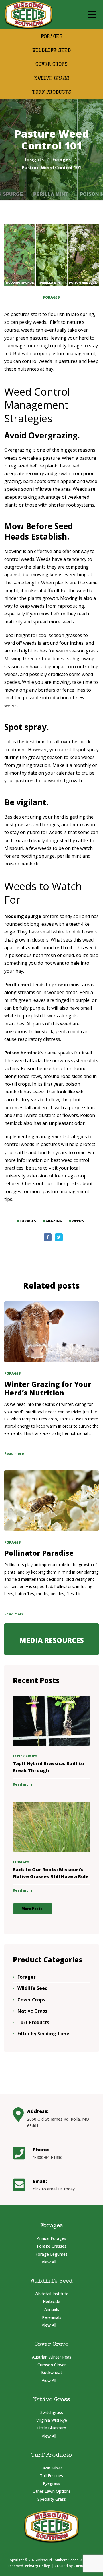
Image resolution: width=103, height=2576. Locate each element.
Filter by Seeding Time (43, 2034)
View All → (51, 2262)
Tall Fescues (51, 2476)
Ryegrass (51, 2483)
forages (28, 1221)
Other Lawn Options (52, 2491)
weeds (78, 1221)
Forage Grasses (52, 2246)
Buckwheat (52, 2372)
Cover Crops (51, 65)
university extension (26, 1176)
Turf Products (52, 93)
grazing (54, 1221)
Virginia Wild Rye (52, 2420)
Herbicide (51, 2301)
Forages (51, 37)
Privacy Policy (37, 2566)
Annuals (52, 2309)
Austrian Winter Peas (52, 2357)
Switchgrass (52, 2412)
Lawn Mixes (51, 2468)
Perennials (52, 2317)
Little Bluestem (52, 2428)
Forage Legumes (51, 2254)
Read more (14, 1454)
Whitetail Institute (51, 2294)
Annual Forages (51, 2238)
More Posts (32, 1909)
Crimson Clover (52, 2365)
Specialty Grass (52, 2499)
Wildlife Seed (51, 51)
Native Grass (52, 79)
